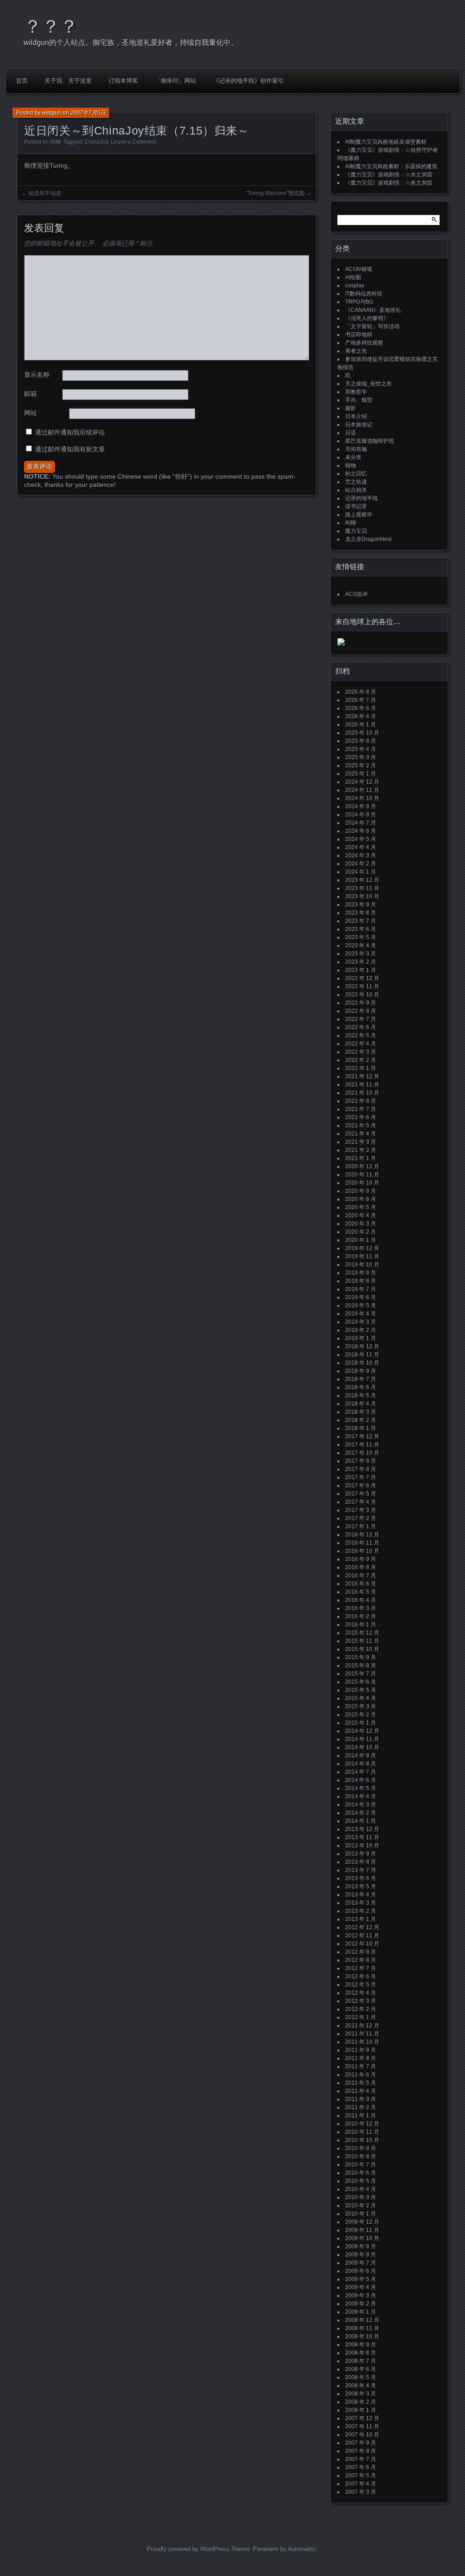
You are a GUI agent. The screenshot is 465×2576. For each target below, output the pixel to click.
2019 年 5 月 (361, 1306)
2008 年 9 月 (361, 2345)
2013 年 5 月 (361, 1886)
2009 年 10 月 (362, 2238)
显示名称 (37, 375)
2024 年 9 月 (361, 806)
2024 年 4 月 (361, 847)
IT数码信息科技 (364, 294)
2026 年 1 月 (361, 725)
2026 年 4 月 (361, 716)
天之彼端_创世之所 (369, 384)
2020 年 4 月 (361, 1215)
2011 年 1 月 (361, 2116)
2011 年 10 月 (362, 2042)
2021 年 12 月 (362, 1076)
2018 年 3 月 (361, 1412)
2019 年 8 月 (361, 1281)
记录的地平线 (361, 498)
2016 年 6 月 (361, 1584)
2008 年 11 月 (362, 2328)
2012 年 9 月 (361, 1952)
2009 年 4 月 (361, 2287)
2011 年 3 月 (361, 2099)
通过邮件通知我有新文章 (70, 449)
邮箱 (30, 394)
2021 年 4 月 (361, 1134)
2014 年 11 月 (362, 1739)
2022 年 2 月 (361, 1060)
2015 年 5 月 (361, 1690)
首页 (22, 81)
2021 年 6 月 (361, 1117)
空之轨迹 (356, 482)
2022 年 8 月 (361, 1011)
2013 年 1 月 (361, 1919)
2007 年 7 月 (361, 2459)
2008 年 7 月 (361, 2361)
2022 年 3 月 (361, 1052)
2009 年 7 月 (361, 2263)
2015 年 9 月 (361, 1657)
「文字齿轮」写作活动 (372, 326)
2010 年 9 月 (361, 2148)
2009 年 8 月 (361, 2255)
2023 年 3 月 (361, 954)
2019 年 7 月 (361, 1289)
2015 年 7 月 (361, 1674)
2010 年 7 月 (361, 2165)
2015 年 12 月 (362, 1633)
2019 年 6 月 (361, 1297)
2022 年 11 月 (362, 986)
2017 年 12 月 (362, 1436)
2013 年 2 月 (361, 1911)
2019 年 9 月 (361, 1273)
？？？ (51, 26)
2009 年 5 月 (361, 2279)
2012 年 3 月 (361, 2001)
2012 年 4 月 (361, 1993)
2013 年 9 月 (361, 1854)
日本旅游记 (359, 425)
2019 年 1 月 (361, 1338)
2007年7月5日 (88, 113)
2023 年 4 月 (361, 945)
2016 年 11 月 (362, 1543)
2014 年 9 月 (361, 1756)
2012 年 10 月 (362, 1944)
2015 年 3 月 (361, 1706)
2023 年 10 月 (362, 896)
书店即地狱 (359, 335)
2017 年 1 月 (361, 1526)
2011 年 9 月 (361, 2050)
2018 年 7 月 (361, 1379)
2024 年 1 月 (361, 872)
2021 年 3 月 (361, 1142)
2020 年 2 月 (361, 1232)
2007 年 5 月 (361, 2476)
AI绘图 (353, 277)
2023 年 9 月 (361, 905)
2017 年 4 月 (361, 1502)
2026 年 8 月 (361, 692)
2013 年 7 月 (361, 1870)
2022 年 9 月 (361, 1003)
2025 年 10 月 (362, 733)
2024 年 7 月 (361, 823)
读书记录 (356, 506)
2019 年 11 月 (362, 1256)
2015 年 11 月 (362, 1641)
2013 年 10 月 (362, 1846)
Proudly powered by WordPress (188, 2549)
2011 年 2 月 (361, 2107)
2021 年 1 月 (361, 1158)
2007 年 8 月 (361, 2451)
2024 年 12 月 (362, 782)
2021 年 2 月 (361, 1150)
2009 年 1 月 (361, 2312)
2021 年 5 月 (361, 1125)
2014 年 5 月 (361, 1788)
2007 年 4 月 (361, 2484)
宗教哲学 (356, 392)
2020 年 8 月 (361, 1191)
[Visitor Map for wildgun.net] (341, 644)
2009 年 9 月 (361, 2246)
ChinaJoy (96, 142)
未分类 (353, 457)
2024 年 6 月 (361, 831)
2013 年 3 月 (361, 1903)
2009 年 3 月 (361, 2296)
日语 (351, 433)
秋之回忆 (356, 474)
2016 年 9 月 (361, 1559)
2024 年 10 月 (362, 798)
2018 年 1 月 (361, 1428)
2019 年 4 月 (361, 1314)
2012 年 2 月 (361, 2009)
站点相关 (356, 490)
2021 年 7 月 (361, 1109)
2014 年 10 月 (362, 1747)
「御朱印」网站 (176, 81)
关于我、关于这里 (68, 81)
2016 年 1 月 (361, 1625)
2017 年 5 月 (361, 1494)
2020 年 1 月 (361, 1240)
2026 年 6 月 (361, 708)
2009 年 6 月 (361, 2271)
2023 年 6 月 (361, 929)
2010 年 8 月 (361, 2156)
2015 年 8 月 (361, 1666)
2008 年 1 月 (361, 2410)
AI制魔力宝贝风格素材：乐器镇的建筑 (391, 166)
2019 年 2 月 (361, 1330)
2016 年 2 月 (361, 1616)
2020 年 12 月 (362, 1166)
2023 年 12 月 (362, 880)
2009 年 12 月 (362, 2222)
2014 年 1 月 (361, 1821)
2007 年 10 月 (362, 2435)
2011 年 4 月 (361, 2091)
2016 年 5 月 (361, 1592)
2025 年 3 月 (361, 757)
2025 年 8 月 (361, 741)
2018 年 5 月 (361, 1396)
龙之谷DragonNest (368, 539)
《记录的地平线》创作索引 (248, 81)
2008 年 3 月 (361, 2394)
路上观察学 (359, 515)
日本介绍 (356, 416)
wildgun (52, 113)
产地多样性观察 (364, 343)
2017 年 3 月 (361, 1510)
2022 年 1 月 (361, 1068)
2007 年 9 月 (361, 2443)
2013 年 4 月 (361, 1895)
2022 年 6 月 (361, 1027)
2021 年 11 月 (362, 1085)
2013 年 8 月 (361, 1862)
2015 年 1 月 (361, 1723)
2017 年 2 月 (361, 1518)
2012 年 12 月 (362, 1927)
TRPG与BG (359, 302)
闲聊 (55, 142)
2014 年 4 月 (361, 1796)
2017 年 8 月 (361, 1469)
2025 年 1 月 (361, 774)
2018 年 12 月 (362, 1346)
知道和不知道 (45, 193)
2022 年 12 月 (362, 978)
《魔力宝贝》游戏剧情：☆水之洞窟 (389, 175)
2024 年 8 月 (361, 815)
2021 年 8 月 (361, 1101)
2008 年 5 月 (361, 2377)
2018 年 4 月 (361, 1404)
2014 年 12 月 (362, 1731)
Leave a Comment (134, 142)
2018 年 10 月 (362, 1363)
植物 (351, 465)
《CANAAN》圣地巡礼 (373, 310)
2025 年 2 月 (361, 765)
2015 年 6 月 (361, 1682)
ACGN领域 (359, 269)
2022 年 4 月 (361, 1044)
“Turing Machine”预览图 (275, 193)
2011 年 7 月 (361, 2066)
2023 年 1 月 (361, 970)
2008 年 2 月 (361, 2402)
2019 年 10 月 (362, 1265)
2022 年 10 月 (362, 995)
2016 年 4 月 (361, 1600)
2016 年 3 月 (361, 1608)
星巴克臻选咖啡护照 (370, 441)
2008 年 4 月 (361, 2386)
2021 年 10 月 (362, 1093)
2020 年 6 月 (361, 1199)
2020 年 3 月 (361, 1224)
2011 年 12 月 (362, 2026)
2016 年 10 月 (362, 1551)
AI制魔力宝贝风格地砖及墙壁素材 (386, 142)
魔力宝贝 (356, 531)
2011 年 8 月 (361, 2058)
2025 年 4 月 (361, 749)
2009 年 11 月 (362, 2230)
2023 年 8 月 (361, 913)
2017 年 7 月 (361, 1477)
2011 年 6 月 (361, 2075)
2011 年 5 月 (361, 2083)
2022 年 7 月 (361, 1019)
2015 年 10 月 (362, 1649)
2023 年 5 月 (361, 937)
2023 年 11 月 (362, 888)
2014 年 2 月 (361, 1813)
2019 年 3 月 (361, 1322)
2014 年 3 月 (361, 1805)
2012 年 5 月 (361, 1985)
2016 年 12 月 (362, 1535)
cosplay (355, 285)
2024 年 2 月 (361, 864)
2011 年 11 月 (362, 2034)
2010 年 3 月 (361, 2197)
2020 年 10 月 (362, 1183)
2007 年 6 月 (361, 2467)
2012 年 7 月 (361, 1968)
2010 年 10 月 (362, 2140)
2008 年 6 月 (361, 2369)
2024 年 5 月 (361, 839)
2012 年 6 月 (361, 1976)
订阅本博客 (123, 81)
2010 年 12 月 (362, 2124)
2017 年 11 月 (362, 1445)
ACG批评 (356, 594)
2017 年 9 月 (361, 1461)
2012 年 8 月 (361, 1960)
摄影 (351, 408)
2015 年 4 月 (361, 1698)
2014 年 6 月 (361, 1780)
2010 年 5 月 (361, 2181)
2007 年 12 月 (362, 2418)
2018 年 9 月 (361, 1371)
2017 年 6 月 (361, 1486)
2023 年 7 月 (361, 921)
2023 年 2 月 (361, 962)
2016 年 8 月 (361, 1567)
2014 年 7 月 (361, 1772)
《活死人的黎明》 (367, 318)
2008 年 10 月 (362, 2336)
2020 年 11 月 (362, 1175)
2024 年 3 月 (361, 855)
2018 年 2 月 (361, 1420)
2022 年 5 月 (361, 1035)
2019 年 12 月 (362, 1248)
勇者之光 (356, 351)
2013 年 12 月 (362, 1829)
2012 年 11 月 (362, 1936)
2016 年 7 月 (361, 1576)
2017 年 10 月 (362, 1453)
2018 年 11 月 (362, 1355)
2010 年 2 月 (361, 2206)
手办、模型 (359, 400)
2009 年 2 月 (361, 2304)
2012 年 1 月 (361, 2017)
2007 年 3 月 (361, 2492)
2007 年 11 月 (362, 2426)
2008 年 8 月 (361, 2353)
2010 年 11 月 (362, 2132)
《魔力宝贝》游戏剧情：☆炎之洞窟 (389, 183)
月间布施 (356, 449)
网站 (30, 413)
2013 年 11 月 (362, 1837)
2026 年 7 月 (361, 700)
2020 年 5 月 (361, 1207)
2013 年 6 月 (361, 1878)
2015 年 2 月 (361, 1715)
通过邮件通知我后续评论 (70, 432)
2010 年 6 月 (361, 2173)
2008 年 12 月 (362, 2320)
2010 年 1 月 (361, 2214)
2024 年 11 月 (362, 790)
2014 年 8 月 (361, 1764)
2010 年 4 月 (361, 2189)
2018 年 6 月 (361, 1387)
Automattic (302, 2549)
